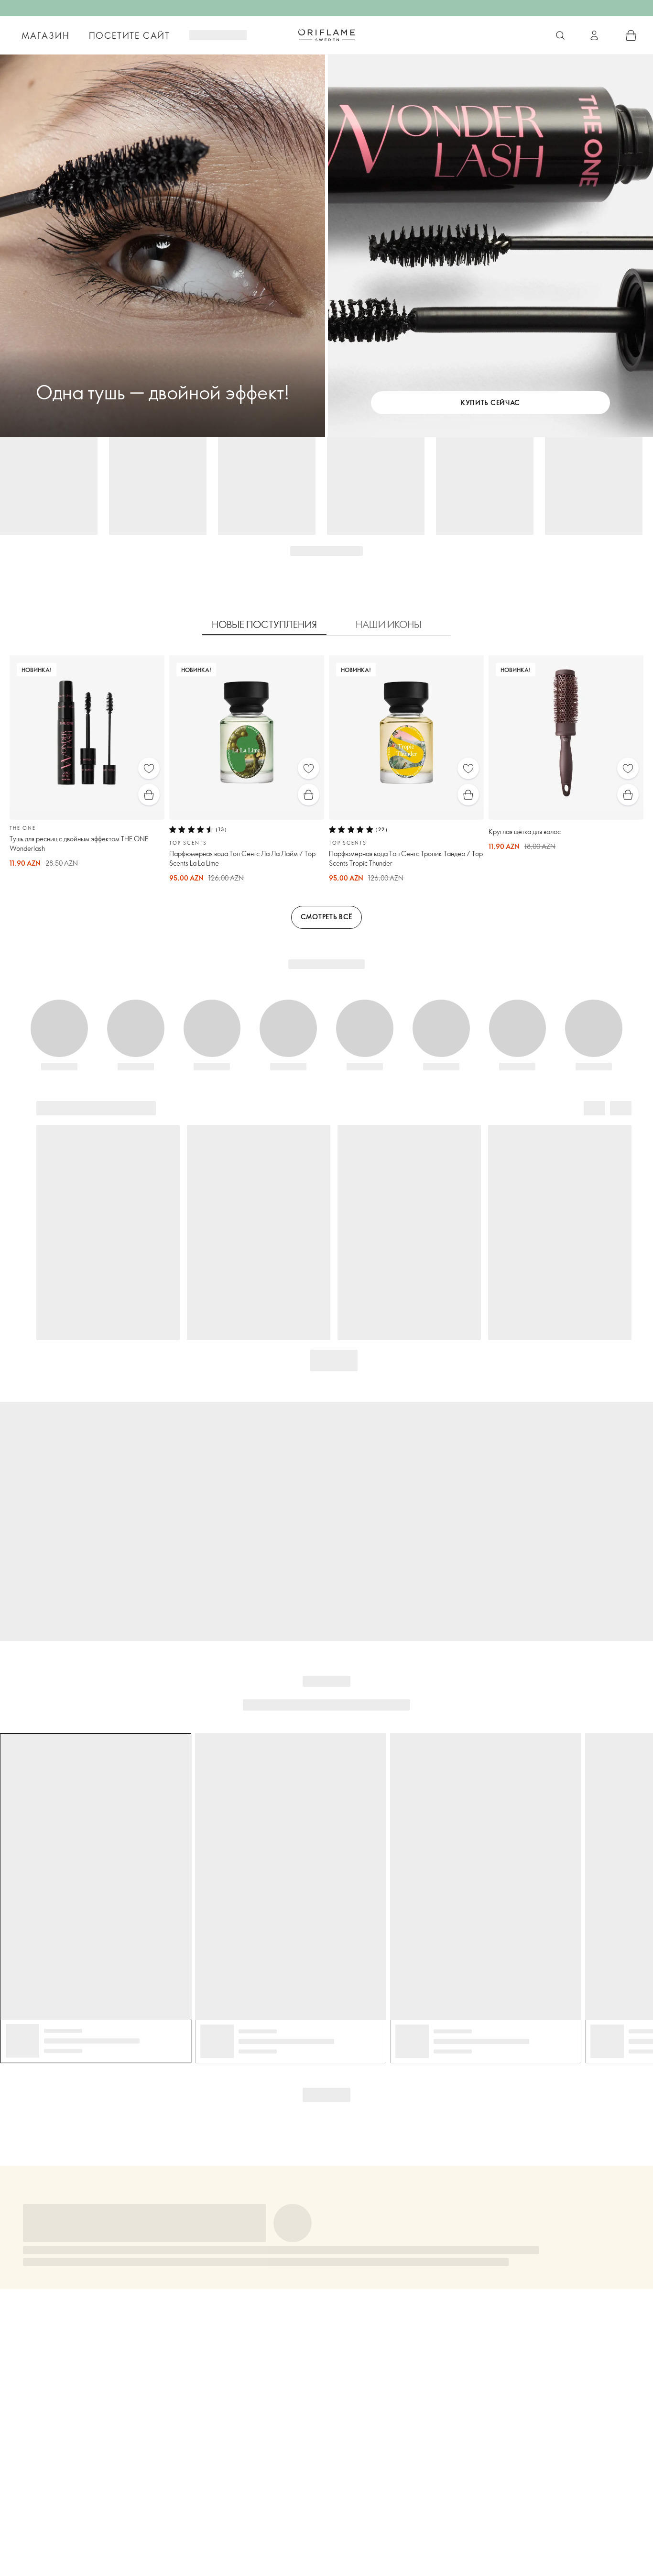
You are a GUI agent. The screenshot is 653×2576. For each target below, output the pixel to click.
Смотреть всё (326, 917)
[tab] (264, 625)
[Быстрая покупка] (149, 795)
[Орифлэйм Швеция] (326, 35)
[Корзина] (631, 35)
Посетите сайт (130, 35)
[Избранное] (149, 768)
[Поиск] (560, 35)
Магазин (46, 35)
